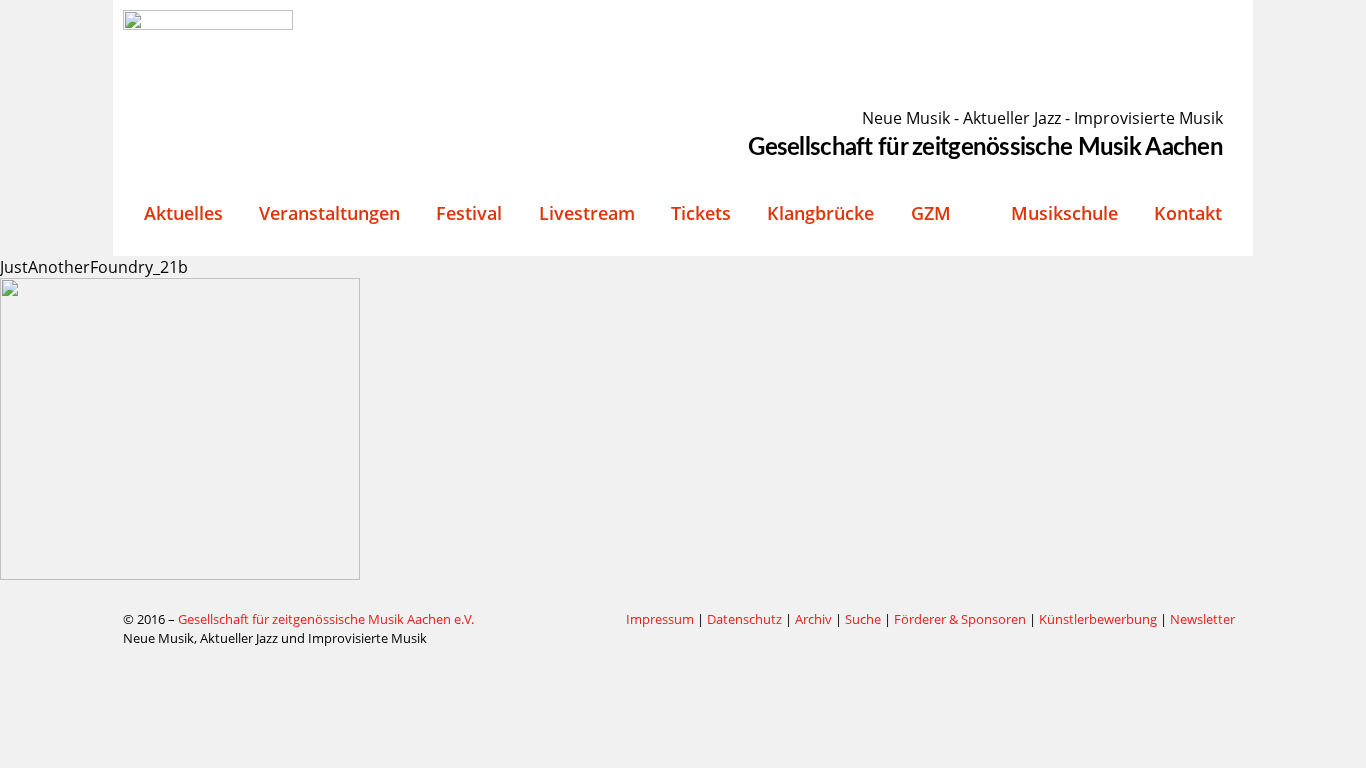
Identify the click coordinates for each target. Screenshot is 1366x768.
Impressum (660, 619)
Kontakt (1188, 213)
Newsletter (1202, 619)
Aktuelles (183, 213)
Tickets (701, 213)
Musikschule (1064, 213)
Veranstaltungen (329, 213)
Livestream (587, 213)
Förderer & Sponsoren (960, 619)
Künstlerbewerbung (1099, 619)
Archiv (813, 619)
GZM (931, 213)
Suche (863, 619)
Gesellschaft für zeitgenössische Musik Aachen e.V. (326, 619)
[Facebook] (562, 620)
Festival (469, 213)
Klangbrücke (820, 213)
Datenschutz (744, 619)
